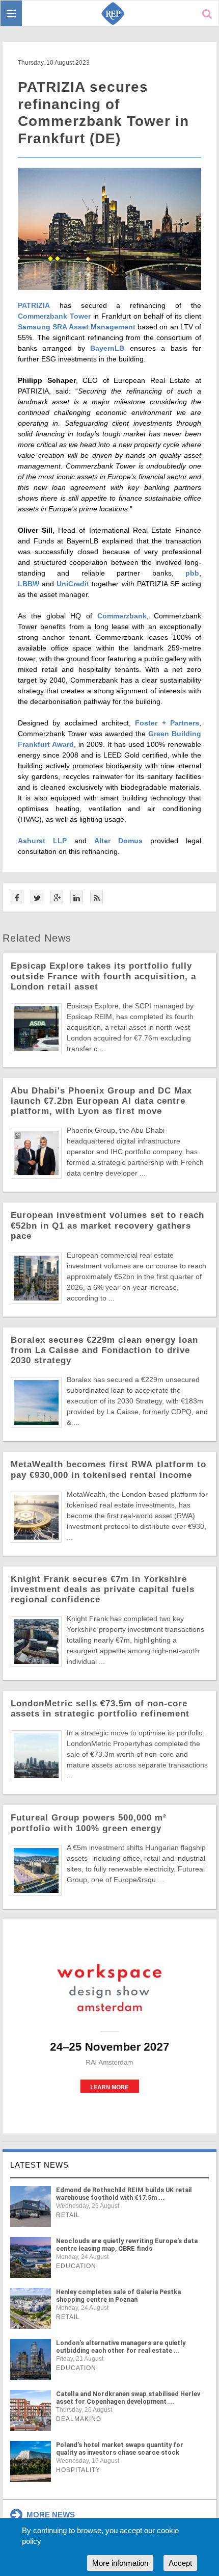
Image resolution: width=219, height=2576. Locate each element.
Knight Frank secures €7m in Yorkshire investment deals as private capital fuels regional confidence (103, 1589)
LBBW (29, 584)
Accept (180, 2563)
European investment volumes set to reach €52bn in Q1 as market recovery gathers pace (107, 1225)
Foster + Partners (167, 723)
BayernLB (107, 348)
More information (120, 2563)
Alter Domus (118, 841)
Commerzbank (122, 616)
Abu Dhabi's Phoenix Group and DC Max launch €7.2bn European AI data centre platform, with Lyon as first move (101, 1101)
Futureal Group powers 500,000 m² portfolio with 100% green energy (89, 1823)
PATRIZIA (34, 305)
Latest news (39, 2165)
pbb (192, 573)
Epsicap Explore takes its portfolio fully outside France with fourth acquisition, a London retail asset (103, 976)
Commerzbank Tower (54, 316)
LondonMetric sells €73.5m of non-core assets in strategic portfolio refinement (100, 1709)
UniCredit (73, 584)
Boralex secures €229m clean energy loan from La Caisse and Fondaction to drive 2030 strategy (104, 1350)
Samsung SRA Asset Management (77, 327)
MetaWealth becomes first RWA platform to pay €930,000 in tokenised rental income (108, 1469)
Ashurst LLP (42, 841)
